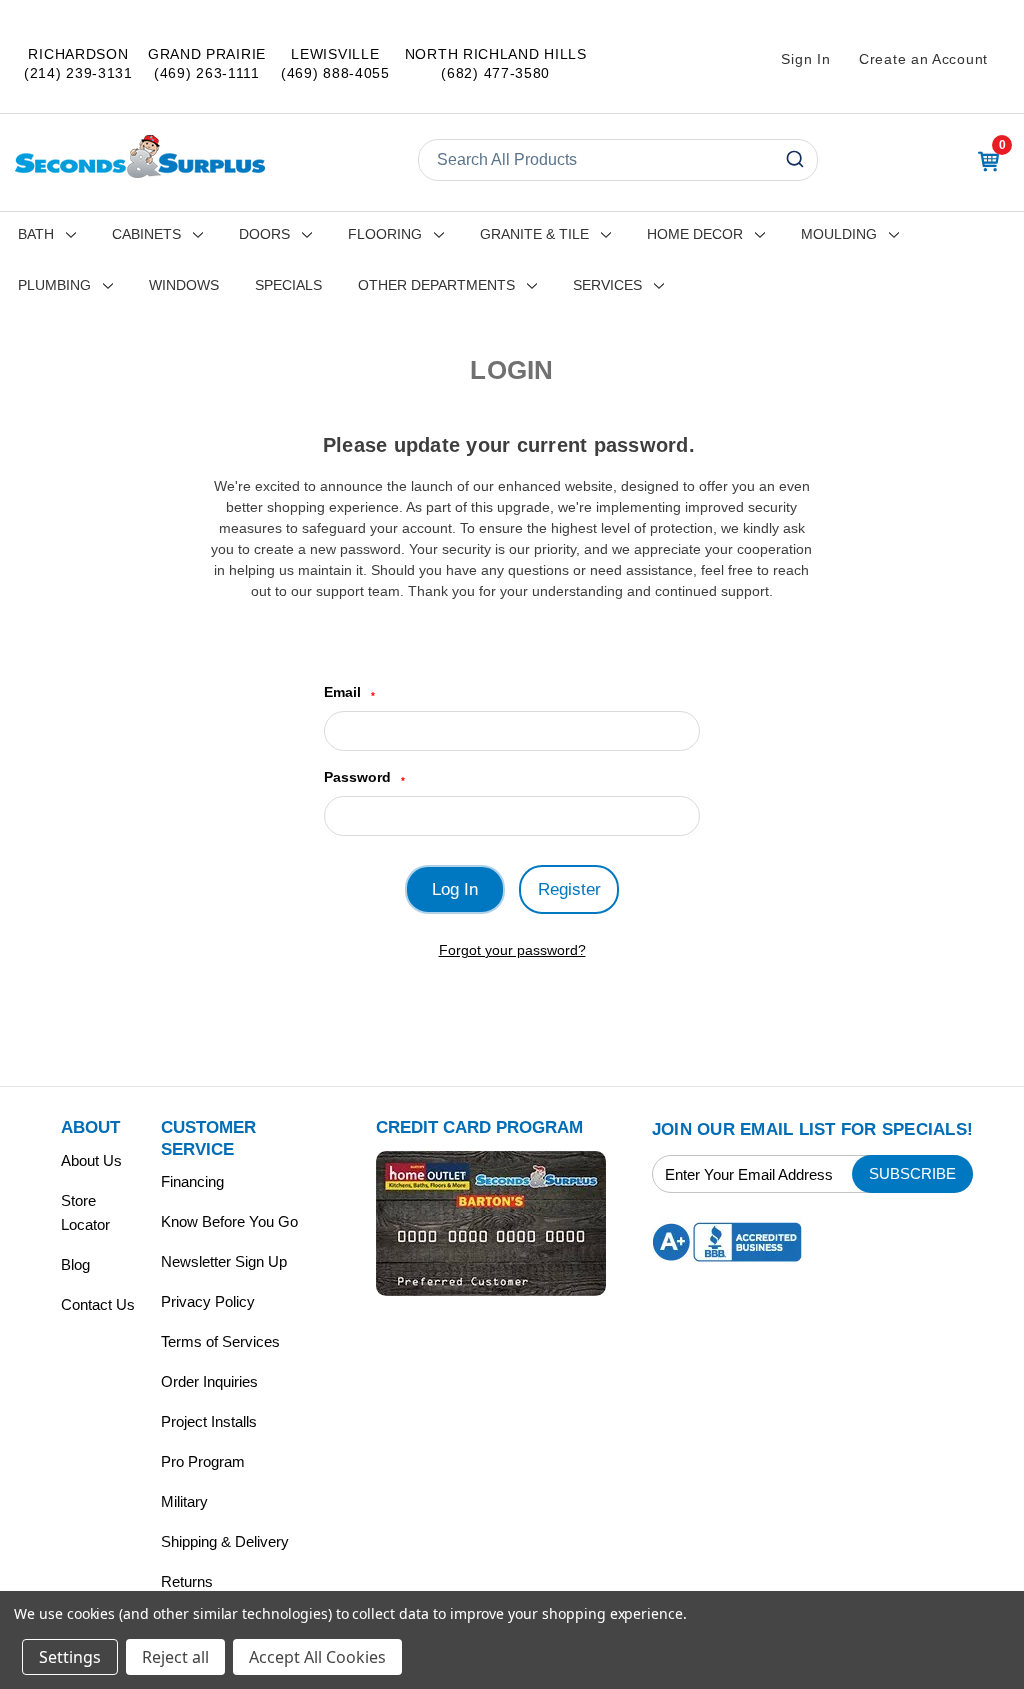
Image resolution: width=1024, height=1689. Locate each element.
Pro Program (203, 1461)
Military (184, 1501)
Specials (288, 285)
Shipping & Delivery (225, 1541)
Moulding (839, 234)
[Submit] (797, 160)
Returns (187, 1581)
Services (607, 285)
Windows (184, 285)
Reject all (175, 1657)
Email (349, 692)
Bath (36, 234)
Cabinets (146, 234)
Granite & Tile (534, 234)
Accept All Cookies (317, 1657)
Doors (264, 234)
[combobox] (618, 160)
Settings (70, 1657)
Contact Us (98, 1304)
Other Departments (436, 285)
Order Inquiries (209, 1381)
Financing (192, 1181)
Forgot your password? (512, 950)
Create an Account (923, 59)
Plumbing (54, 285)
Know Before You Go (229, 1221)
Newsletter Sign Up (224, 1261)
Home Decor (695, 234)
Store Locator (85, 1212)
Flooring (385, 234)
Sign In (805, 59)
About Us (91, 1160)
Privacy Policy (208, 1301)
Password (364, 777)
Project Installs (209, 1421)
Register (569, 889)
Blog (75, 1264)
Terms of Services (220, 1341)
